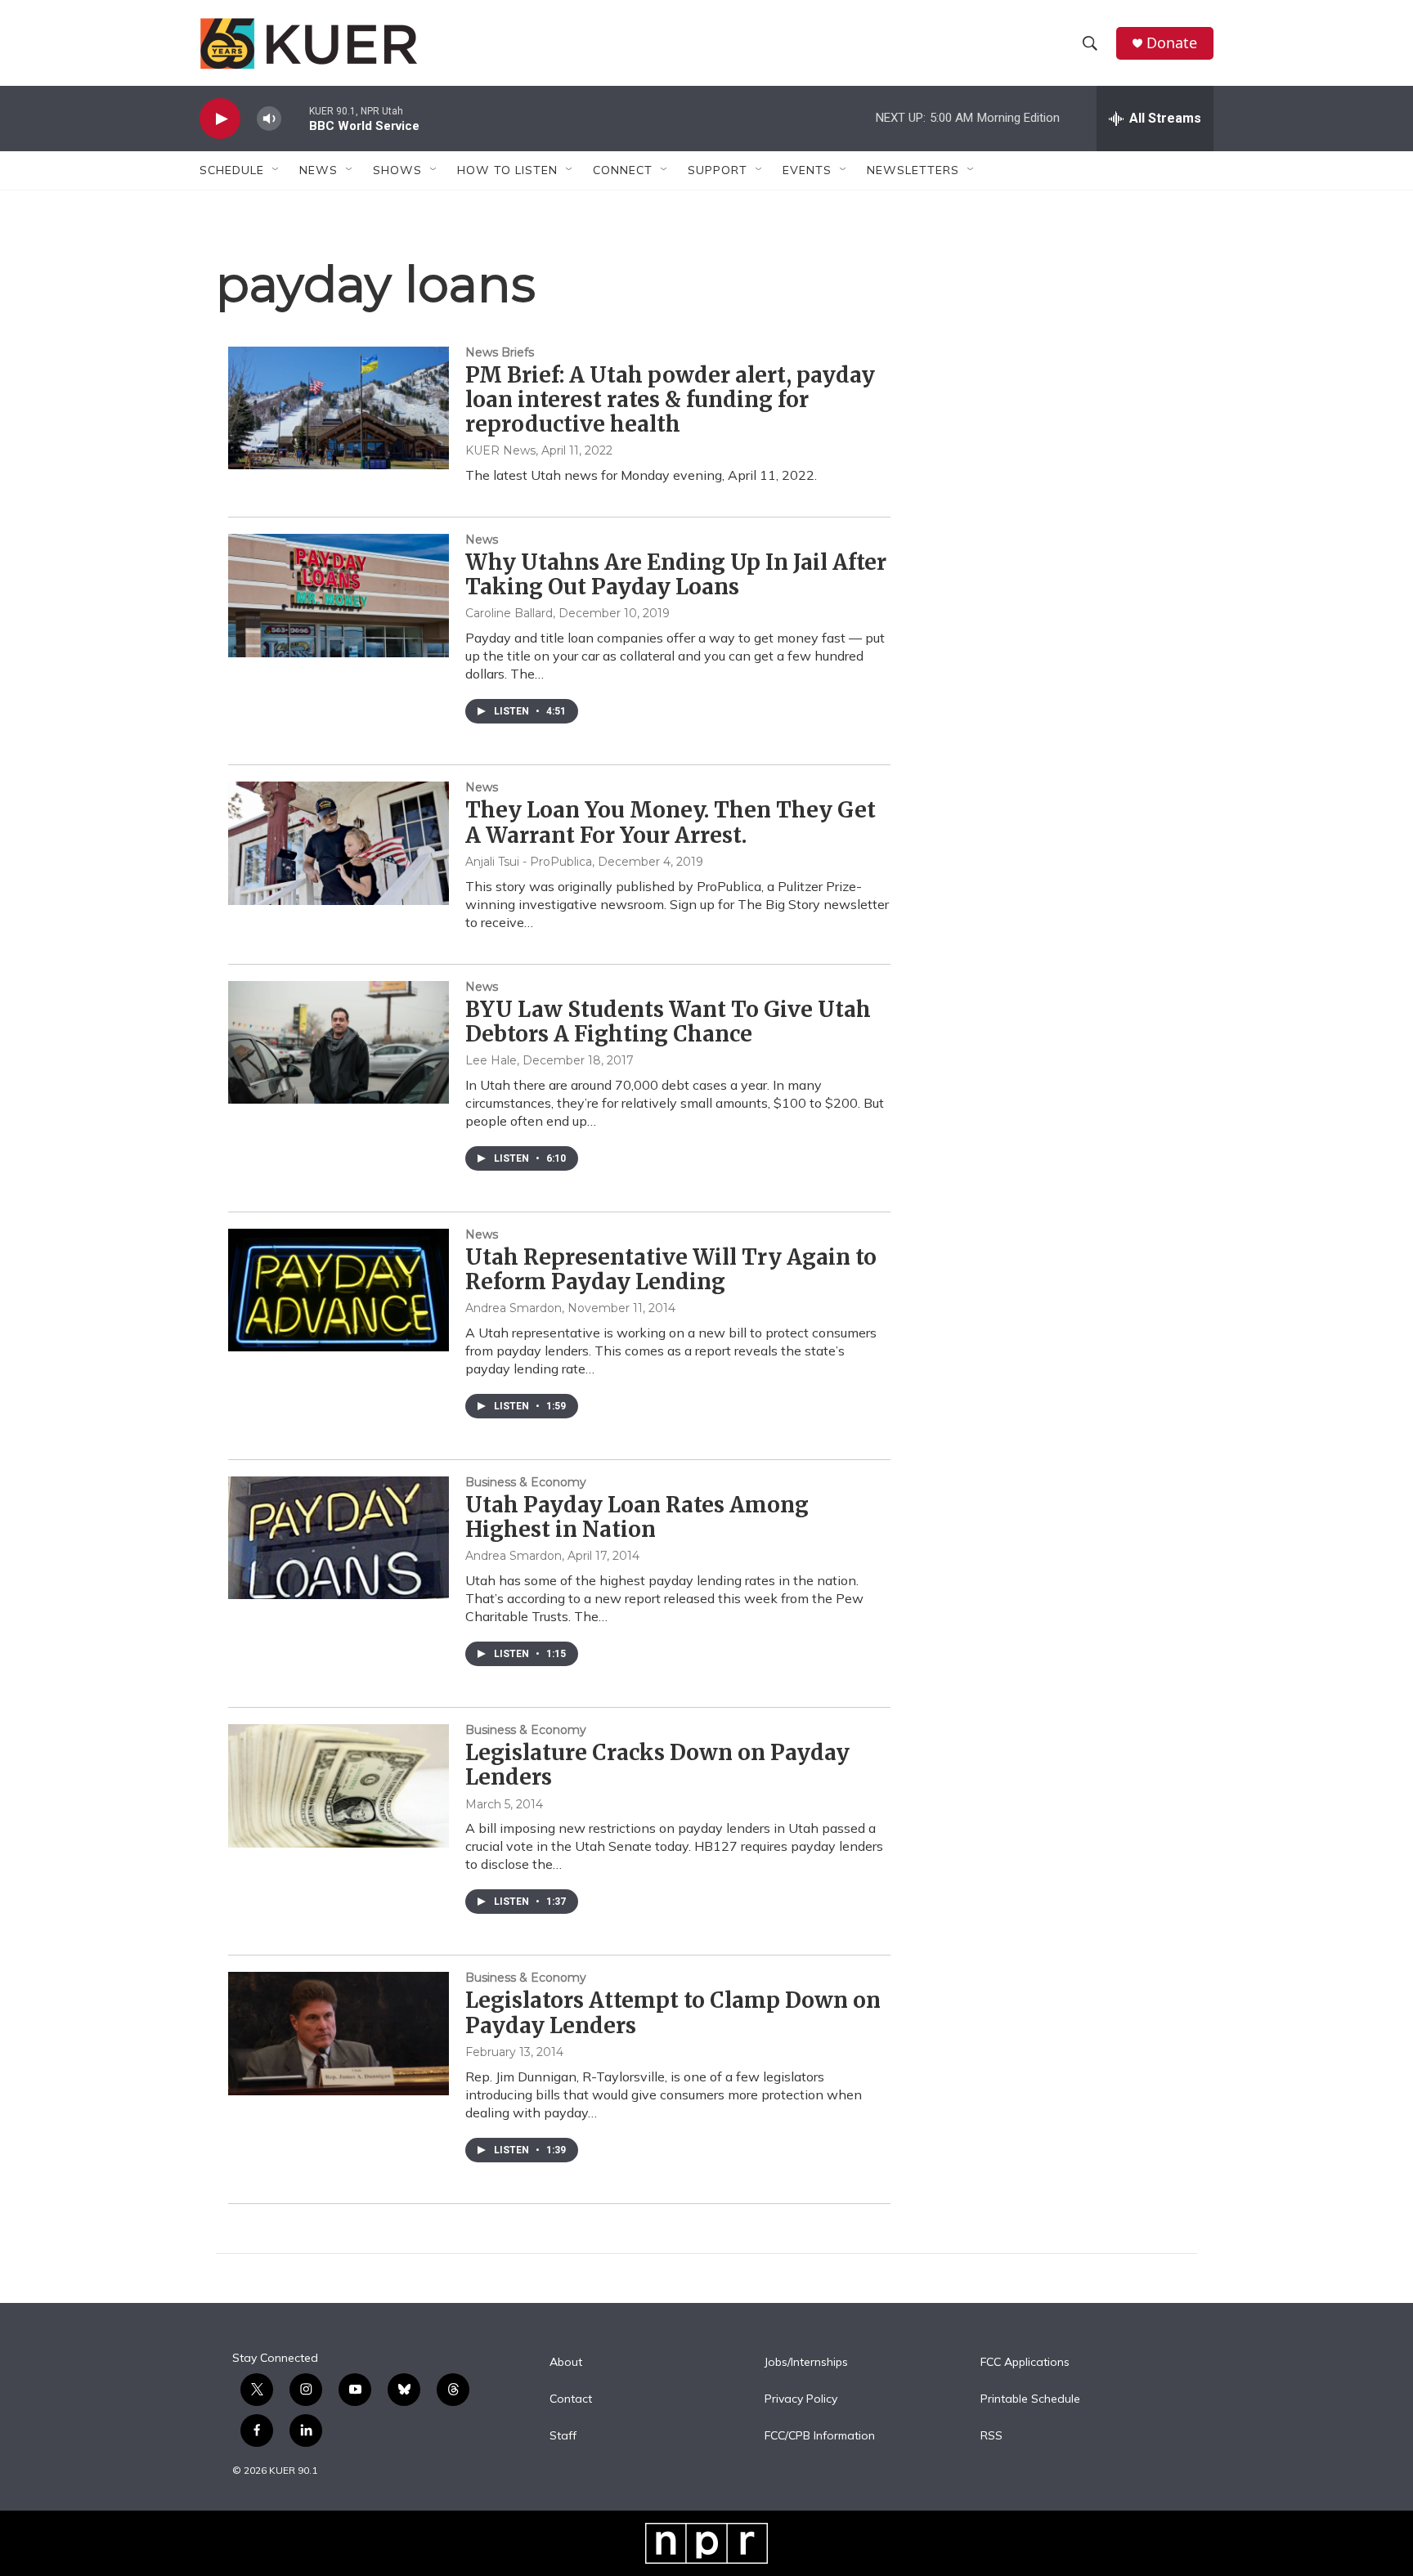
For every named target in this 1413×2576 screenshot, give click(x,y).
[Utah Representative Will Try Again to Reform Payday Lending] (339, 1290)
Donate (1172, 43)
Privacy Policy (801, 2399)
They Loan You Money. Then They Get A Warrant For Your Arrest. (671, 822)
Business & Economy (526, 1482)
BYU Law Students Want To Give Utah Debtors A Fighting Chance (668, 1021)
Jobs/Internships (806, 2363)
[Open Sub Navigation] (276, 170)
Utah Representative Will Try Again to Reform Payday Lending (671, 1269)
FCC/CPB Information (820, 2436)
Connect (623, 170)
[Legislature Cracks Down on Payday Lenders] (339, 1785)
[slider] (295, 118)
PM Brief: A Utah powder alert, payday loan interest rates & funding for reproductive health (670, 399)
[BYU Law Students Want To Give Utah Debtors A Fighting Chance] (339, 1042)
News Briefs (500, 352)
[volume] (269, 119)
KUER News (500, 450)
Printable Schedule (1030, 2399)
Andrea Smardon (514, 1308)
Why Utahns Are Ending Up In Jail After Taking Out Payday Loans (676, 574)
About (566, 2363)
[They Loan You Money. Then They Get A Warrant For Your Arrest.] (339, 843)
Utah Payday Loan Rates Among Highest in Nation (637, 1517)
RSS (991, 2436)
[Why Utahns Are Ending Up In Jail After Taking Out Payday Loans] (339, 595)
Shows (397, 170)
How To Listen (507, 170)
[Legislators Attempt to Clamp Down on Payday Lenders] (339, 2033)
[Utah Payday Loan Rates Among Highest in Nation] (339, 1538)
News (482, 540)
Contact (571, 2399)
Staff (563, 2436)
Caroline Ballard (509, 613)
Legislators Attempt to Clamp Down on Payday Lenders (673, 2012)
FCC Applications (1025, 2363)
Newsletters (913, 170)
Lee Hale (491, 1060)
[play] (220, 119)
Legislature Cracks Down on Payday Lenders (657, 1765)
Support (718, 170)
